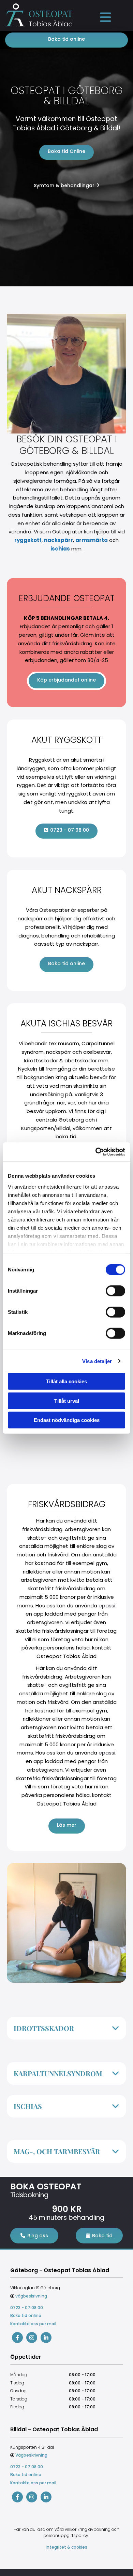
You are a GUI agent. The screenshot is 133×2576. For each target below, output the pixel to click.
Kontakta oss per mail (33, 2324)
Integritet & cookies (66, 2547)
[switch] (115, 1291)
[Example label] (32, 2338)
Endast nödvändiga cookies (67, 1420)
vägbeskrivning (31, 2296)
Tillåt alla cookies (66, 1381)
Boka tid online (26, 2315)
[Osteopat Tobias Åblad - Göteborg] (17, 2338)
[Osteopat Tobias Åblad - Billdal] (17, 2497)
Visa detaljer (97, 1361)
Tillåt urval (67, 1401)
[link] (116, 2028)
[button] (105, 17)
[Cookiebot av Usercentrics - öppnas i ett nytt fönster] (96, 1152)
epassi (107, 1606)
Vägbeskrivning (31, 2455)
